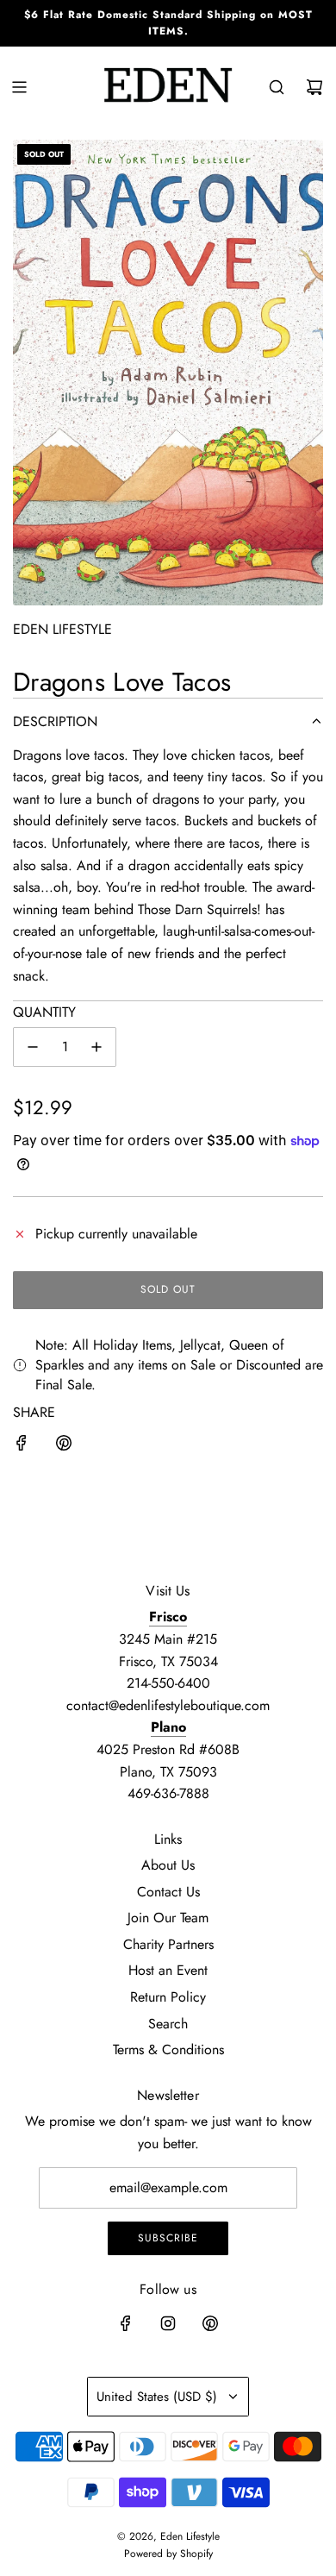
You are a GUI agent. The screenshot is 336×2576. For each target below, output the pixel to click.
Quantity (44, 1012)
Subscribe (168, 2238)
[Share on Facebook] (22, 1446)
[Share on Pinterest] (64, 1446)
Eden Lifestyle (62, 629)
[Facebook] (126, 2323)
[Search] (277, 87)
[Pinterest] (210, 2323)
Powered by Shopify (168, 2554)
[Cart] (314, 87)
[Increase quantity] (96, 1047)
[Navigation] (19, 87)
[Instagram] (168, 2323)
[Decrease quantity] (33, 1047)
